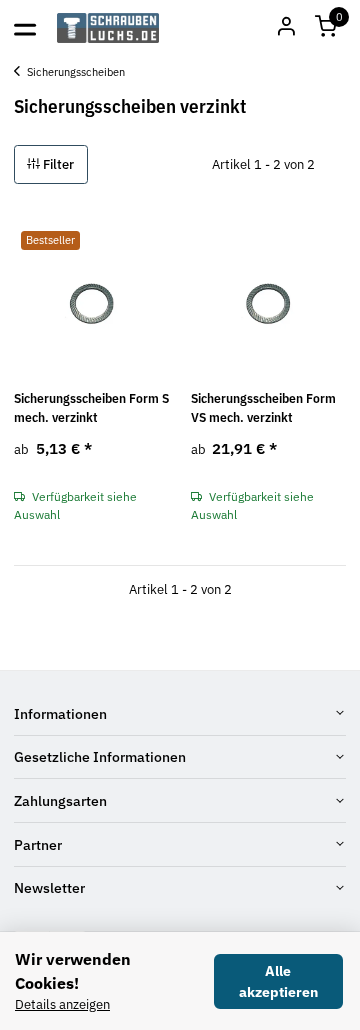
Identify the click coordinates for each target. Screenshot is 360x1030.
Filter (57, 164)
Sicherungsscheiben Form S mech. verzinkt (91, 408)
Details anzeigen (62, 1004)
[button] (326, 28)
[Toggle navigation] (25, 28)
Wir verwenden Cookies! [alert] (73, 971)
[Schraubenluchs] (108, 28)
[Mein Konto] (286, 28)
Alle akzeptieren (278, 981)
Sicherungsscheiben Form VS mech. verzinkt (263, 408)
